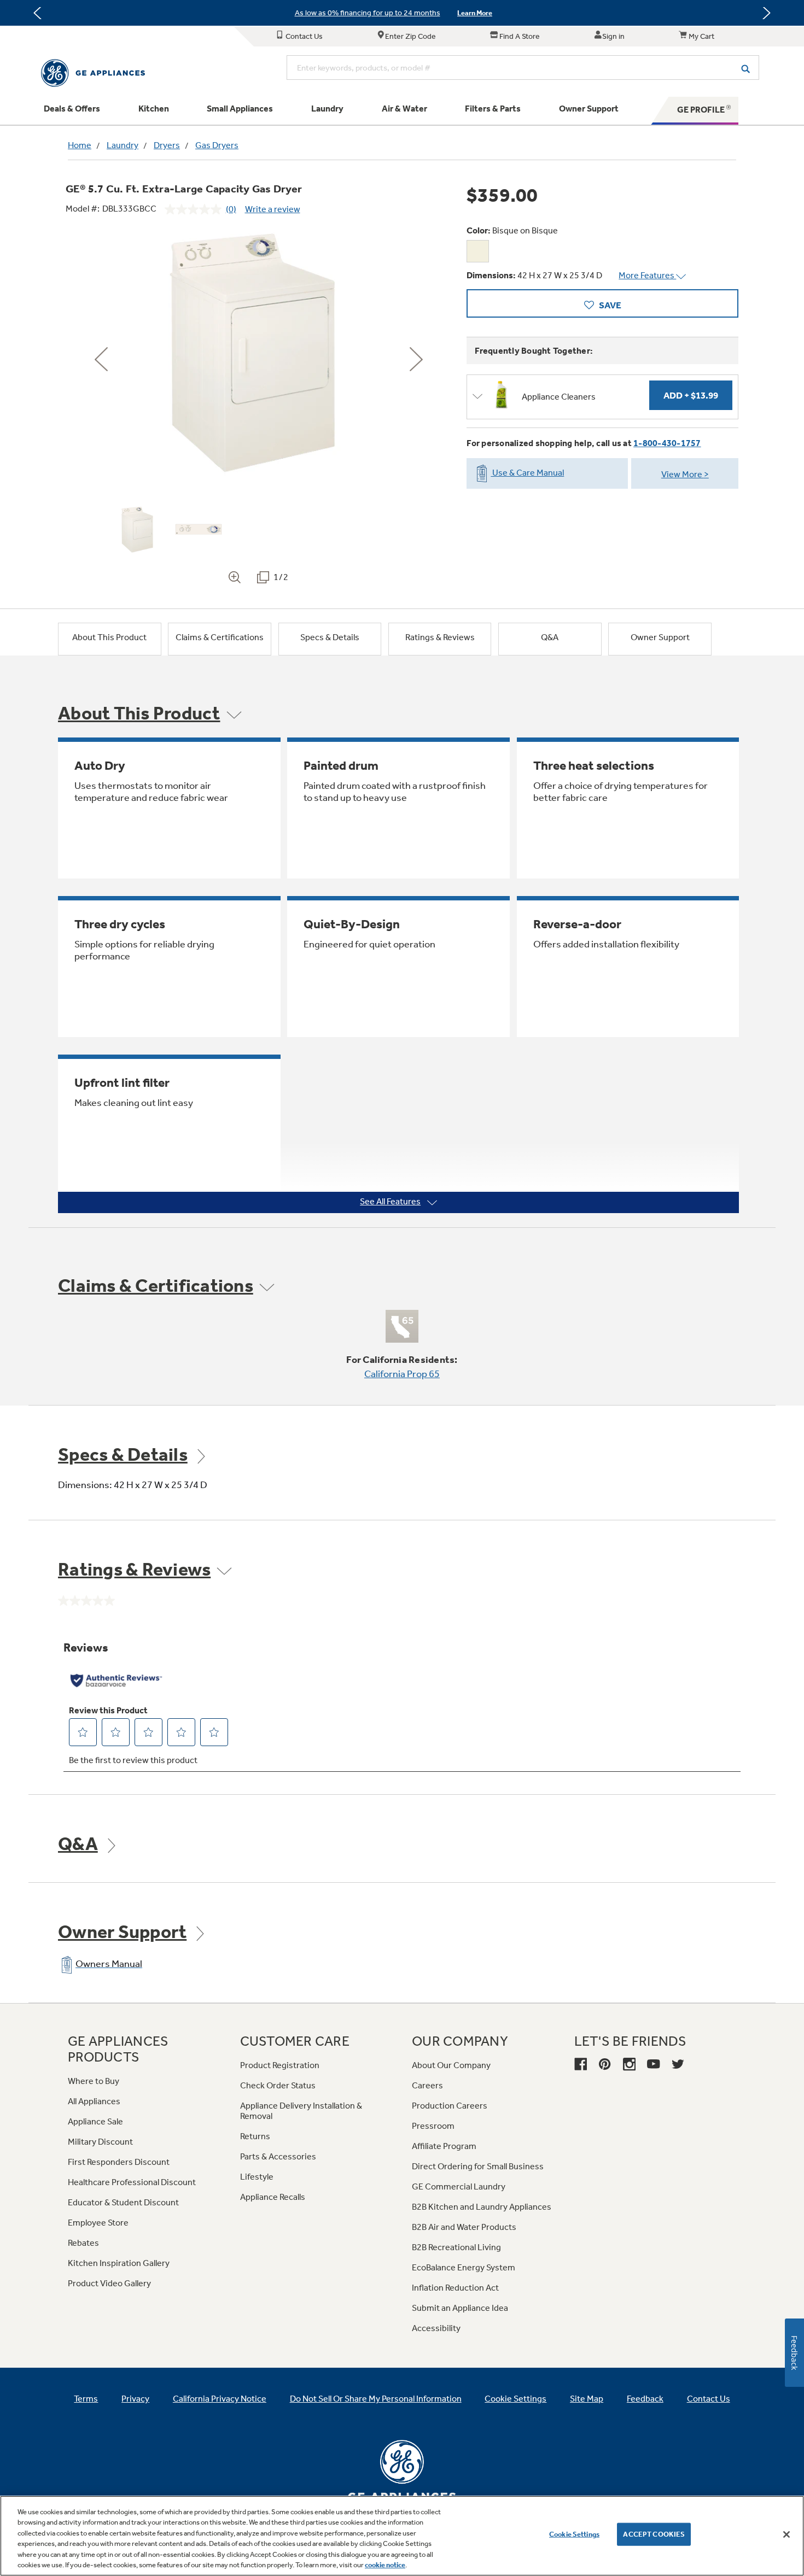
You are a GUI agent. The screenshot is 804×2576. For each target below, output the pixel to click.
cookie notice (385, 2565)
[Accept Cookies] (786, 2534)
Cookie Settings (574, 2534)
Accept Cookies (654, 2534)
